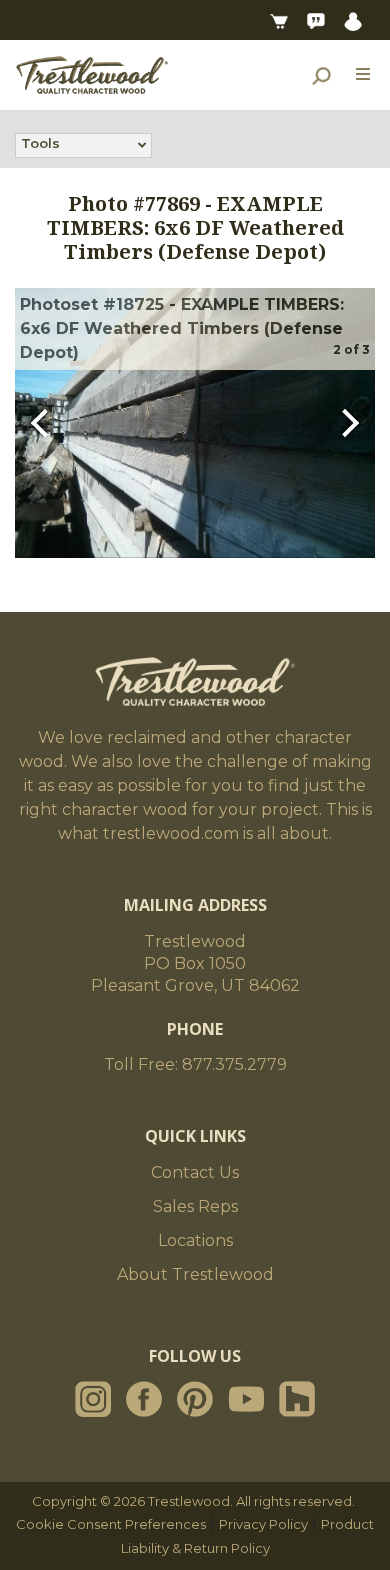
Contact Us (195, 1172)
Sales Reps (195, 1206)
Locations (195, 1240)
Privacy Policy (263, 1524)
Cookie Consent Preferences (111, 1524)
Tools (40, 143)
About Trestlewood (195, 1274)
